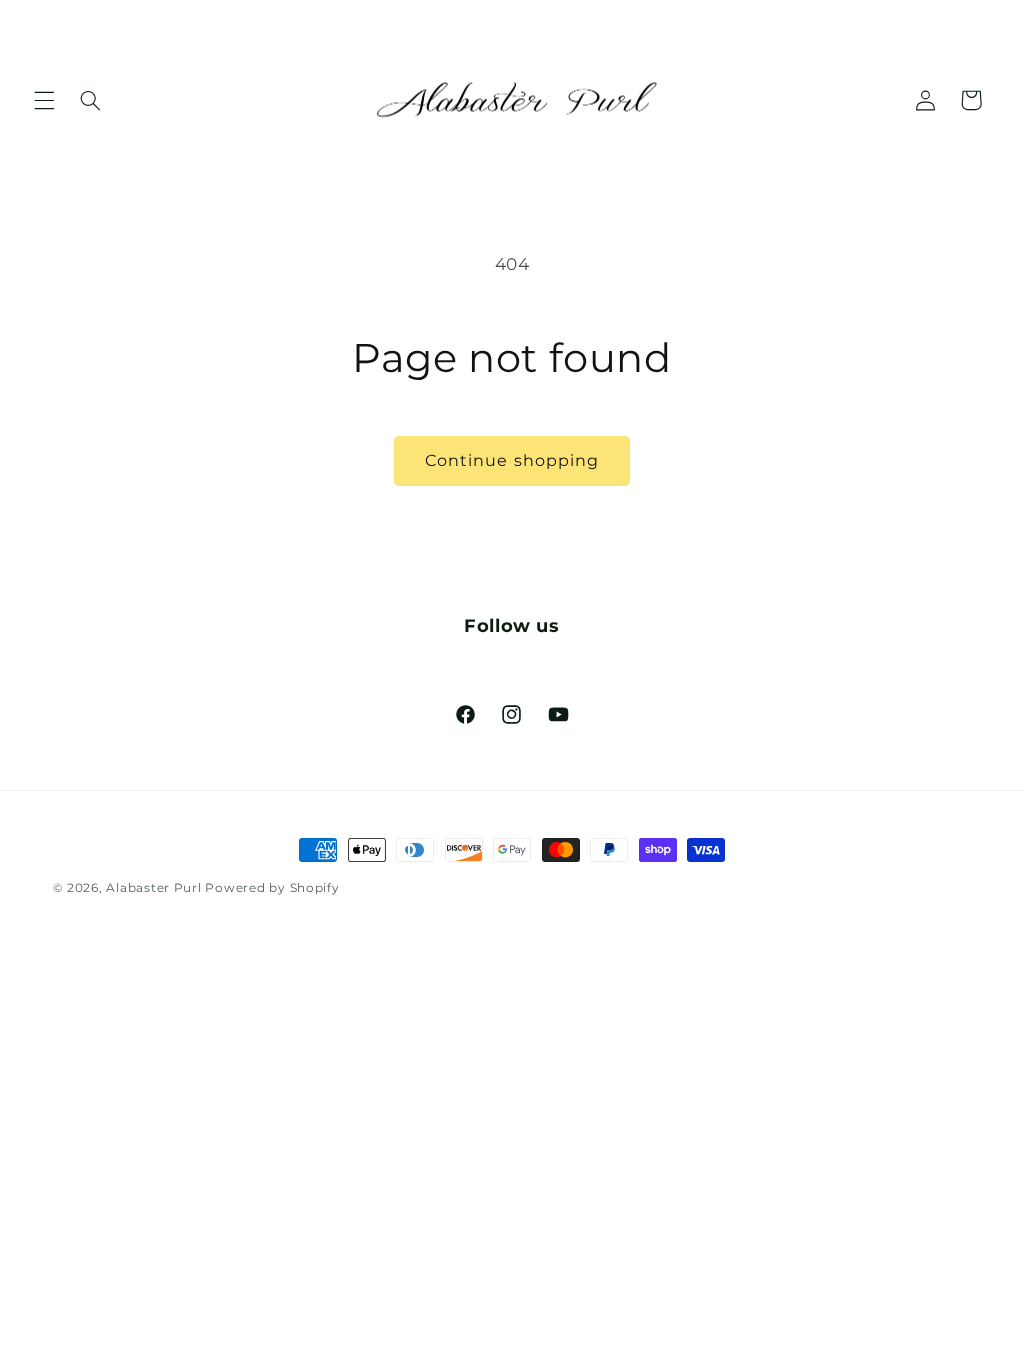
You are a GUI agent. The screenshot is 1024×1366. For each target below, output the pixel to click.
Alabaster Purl (153, 888)
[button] (44, 100)
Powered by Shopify (272, 888)
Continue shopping (512, 460)
